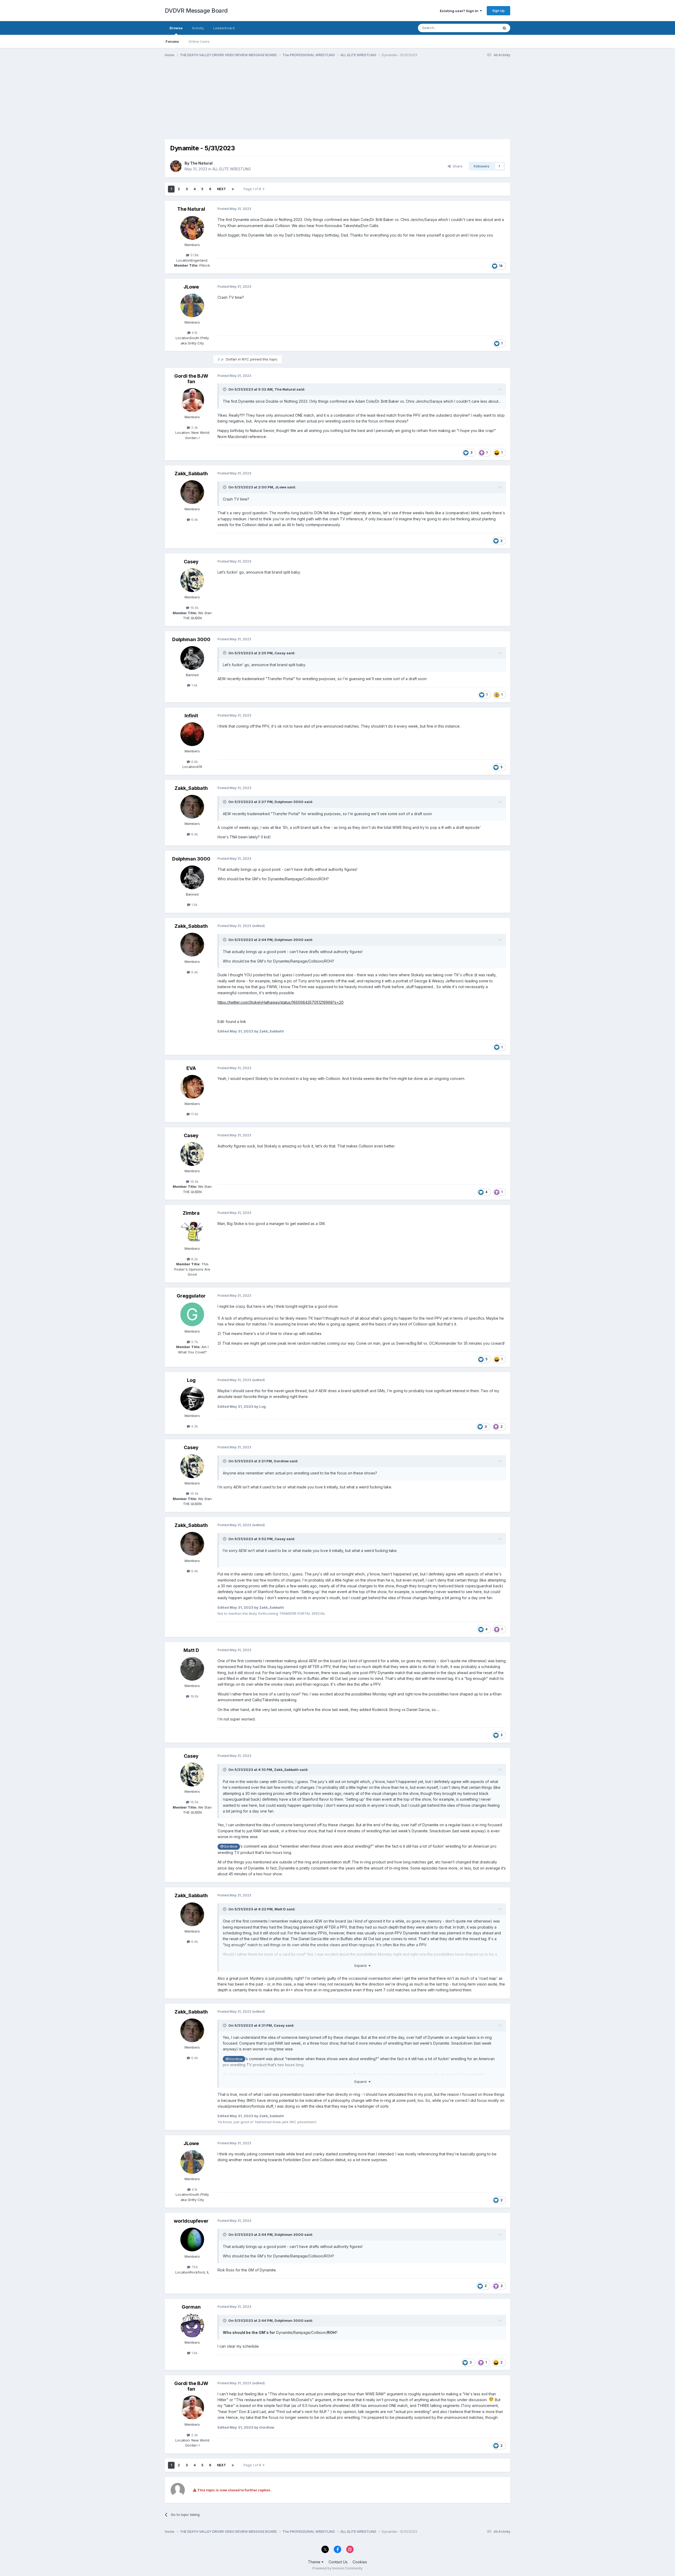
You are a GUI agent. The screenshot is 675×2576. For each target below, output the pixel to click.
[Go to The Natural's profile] (176, 166)
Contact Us (338, 2562)
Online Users (199, 41)
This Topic (483, 28)
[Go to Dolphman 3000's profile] (192, 658)
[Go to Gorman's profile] (192, 2325)
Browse (176, 28)
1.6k (194, 2353)
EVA (191, 1068)
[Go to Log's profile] (192, 1399)
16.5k (194, 608)
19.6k (194, 1696)
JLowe (191, 287)
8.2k (194, 1259)
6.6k (194, 762)
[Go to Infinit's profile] (192, 734)
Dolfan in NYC (238, 359)
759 (194, 2267)
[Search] (504, 28)
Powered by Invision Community (337, 2568)
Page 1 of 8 (253, 189)
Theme (315, 2562)
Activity (198, 28)
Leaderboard (224, 28)
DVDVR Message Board (196, 11)
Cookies (360, 2562)
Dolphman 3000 (191, 639)
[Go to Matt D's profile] (192, 1669)
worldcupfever (191, 2221)
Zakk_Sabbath (191, 474)
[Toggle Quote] (225, 389)
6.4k (194, 520)
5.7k (194, 1342)
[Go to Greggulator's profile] (192, 1314)
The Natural (201, 163)
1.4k (194, 685)
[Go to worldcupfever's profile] (192, 2239)
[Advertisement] (261, 102)
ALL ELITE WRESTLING (232, 169)
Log (191, 1380)
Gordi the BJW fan (191, 379)
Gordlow (281, 1461)
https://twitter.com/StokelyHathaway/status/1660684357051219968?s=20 (281, 1002)
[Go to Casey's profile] (192, 580)
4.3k (194, 1426)
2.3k (194, 427)
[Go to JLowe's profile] (192, 305)
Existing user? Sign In (460, 11)
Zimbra (191, 1213)
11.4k (194, 1114)
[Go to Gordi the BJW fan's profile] (192, 400)
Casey (191, 562)
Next (221, 189)
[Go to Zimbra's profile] (192, 1232)
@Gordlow (229, 1846)
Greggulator (191, 1296)
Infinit (191, 716)
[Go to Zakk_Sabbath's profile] (192, 492)
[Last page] (233, 189)
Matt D (191, 1650)
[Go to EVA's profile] (192, 1087)
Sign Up (498, 11)
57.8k (194, 255)
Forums (172, 41)
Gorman (191, 2307)
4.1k (194, 333)
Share (457, 166)
